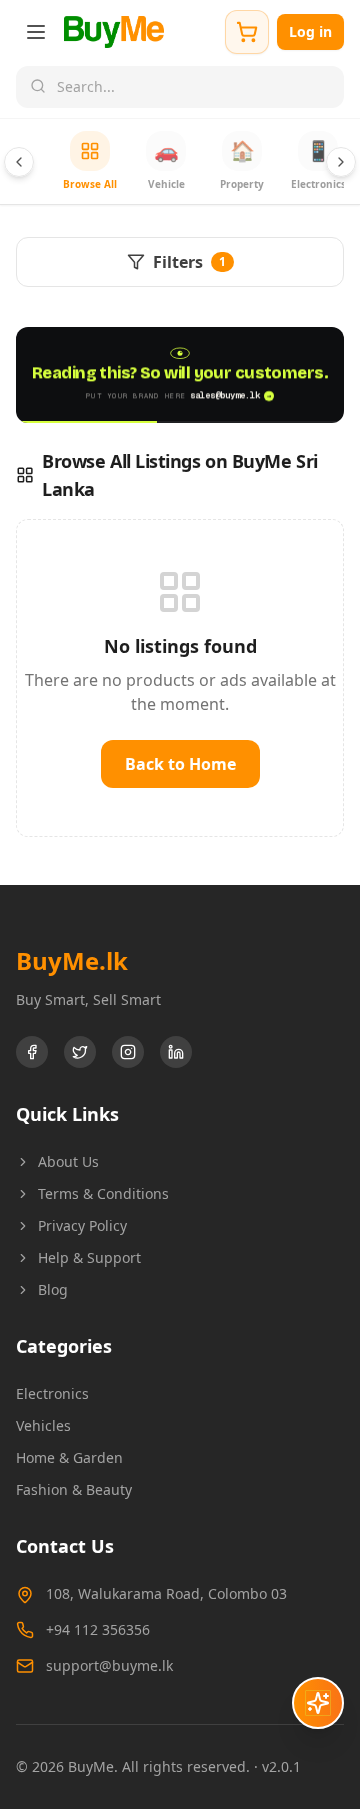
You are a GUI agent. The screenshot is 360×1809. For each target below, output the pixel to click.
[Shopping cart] (247, 32)
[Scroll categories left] (19, 162)
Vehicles (43, 1425)
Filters (189, 262)
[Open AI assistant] (318, 1703)
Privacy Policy (82, 1225)
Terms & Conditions (103, 1193)
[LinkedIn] (176, 1052)
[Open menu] (36, 32)
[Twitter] (80, 1052)
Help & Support (89, 1257)
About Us (68, 1161)
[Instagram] (128, 1052)
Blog (53, 1289)
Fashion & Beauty (74, 1489)
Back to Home (180, 764)
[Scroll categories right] (341, 162)
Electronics (52, 1393)
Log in (310, 31)
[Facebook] (32, 1052)
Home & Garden (69, 1457)
